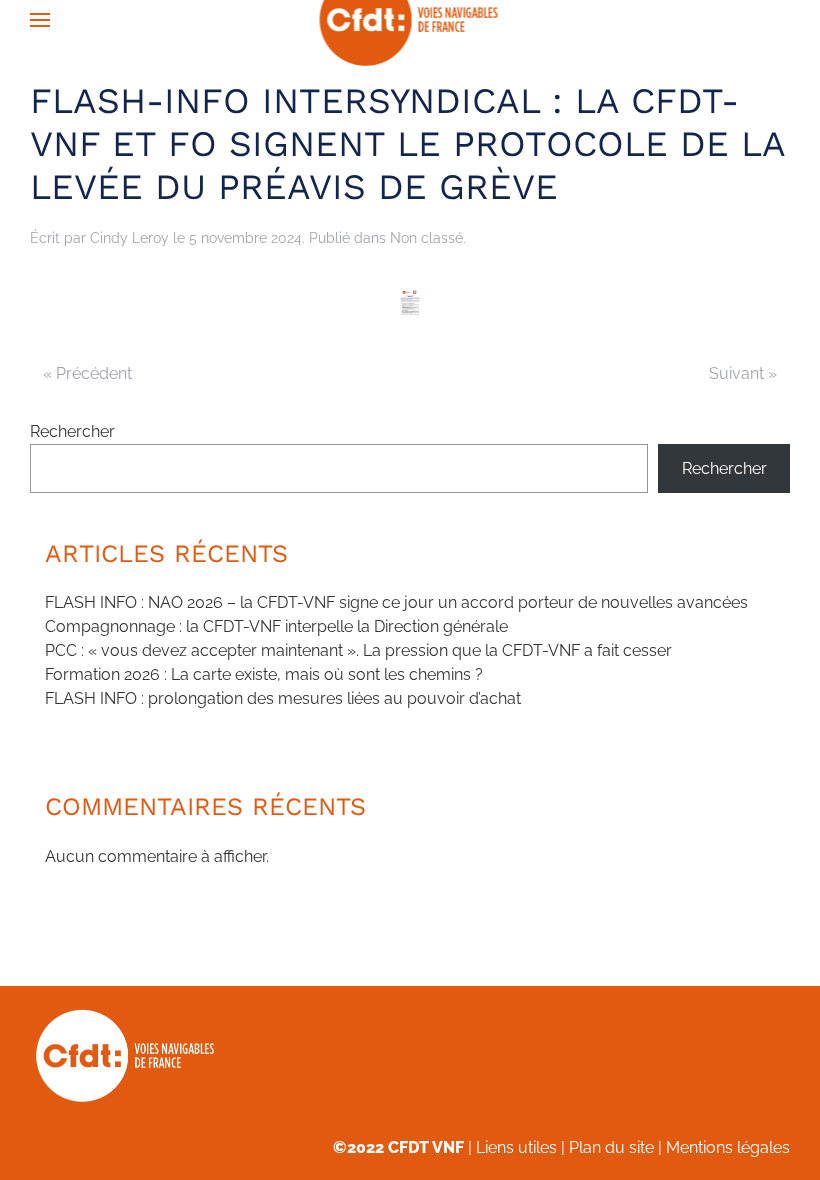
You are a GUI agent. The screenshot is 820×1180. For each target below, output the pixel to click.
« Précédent (87, 373)
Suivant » (743, 373)
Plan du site (611, 1147)
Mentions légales (728, 1147)
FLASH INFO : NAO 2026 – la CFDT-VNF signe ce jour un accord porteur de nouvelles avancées (396, 602)
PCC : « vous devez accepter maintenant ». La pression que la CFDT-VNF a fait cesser (358, 650)
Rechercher (72, 431)
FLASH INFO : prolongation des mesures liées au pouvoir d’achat (283, 698)
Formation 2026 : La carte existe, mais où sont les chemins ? (264, 674)
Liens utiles (516, 1147)
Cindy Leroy (129, 238)
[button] (40, 20)
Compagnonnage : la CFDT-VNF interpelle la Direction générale (276, 626)
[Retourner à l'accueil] (410, 20)
